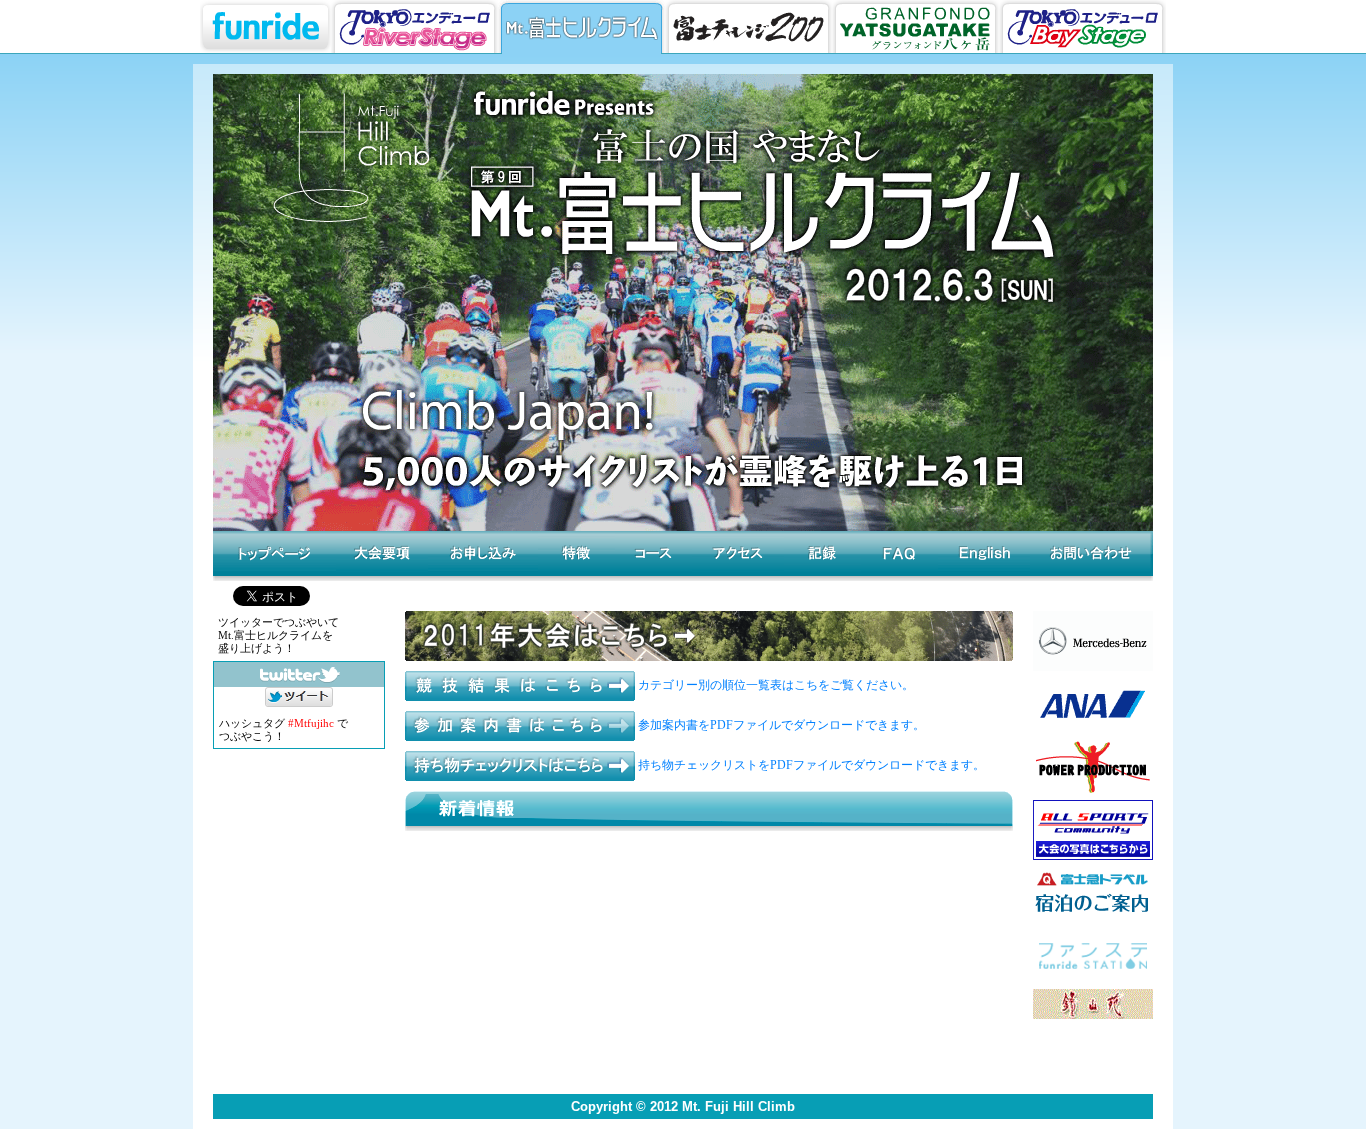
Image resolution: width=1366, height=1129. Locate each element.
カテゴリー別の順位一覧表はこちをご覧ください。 (774, 685)
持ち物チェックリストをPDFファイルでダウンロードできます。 (810, 765)
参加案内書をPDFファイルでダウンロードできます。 (780, 725)
